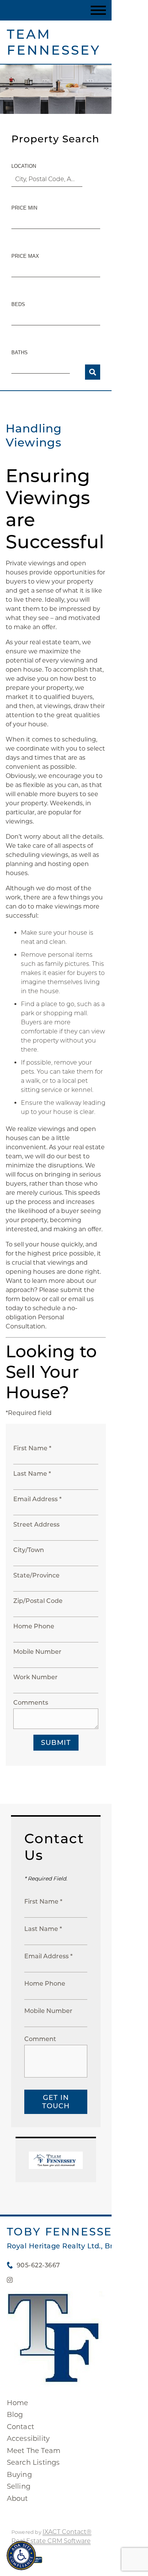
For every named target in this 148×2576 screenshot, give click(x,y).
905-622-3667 (39, 2265)
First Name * (32, 1448)
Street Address (36, 1525)
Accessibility (28, 2439)
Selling (19, 2486)
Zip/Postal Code (38, 1601)
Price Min (24, 208)
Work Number (35, 1677)
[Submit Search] (93, 372)
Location (24, 166)
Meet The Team (34, 2451)
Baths (20, 353)
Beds (18, 304)
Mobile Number (37, 1652)
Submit (56, 1743)
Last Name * (32, 1474)
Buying (19, 2475)
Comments (31, 1703)
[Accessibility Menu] (21, 2555)
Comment (40, 2039)
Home (18, 2403)
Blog (15, 2415)
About (17, 2499)
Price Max (25, 256)
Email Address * (37, 1499)
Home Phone (34, 1626)
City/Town (29, 1550)
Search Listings (33, 2462)
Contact (20, 2427)
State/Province (36, 1575)
